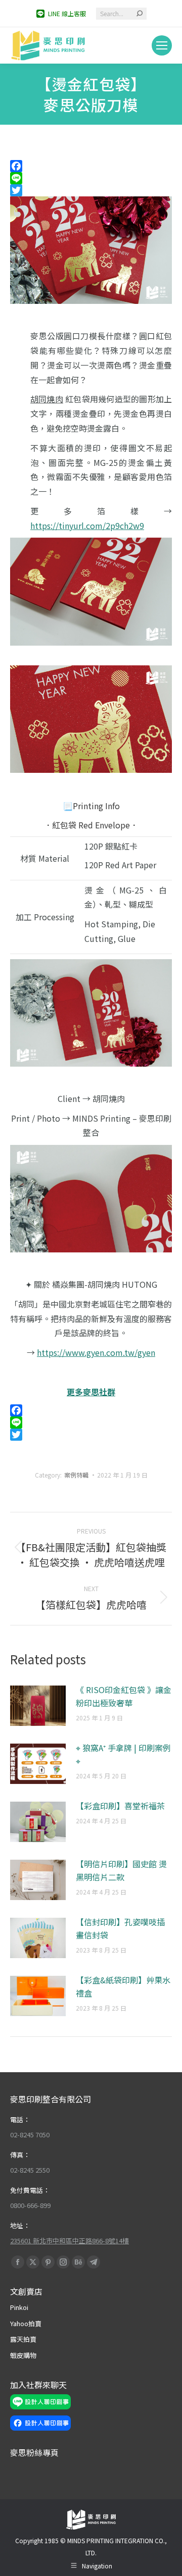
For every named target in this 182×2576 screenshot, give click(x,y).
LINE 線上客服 (67, 13)
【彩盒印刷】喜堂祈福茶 (120, 1806)
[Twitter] (91, 190)
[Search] (140, 14)
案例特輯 (76, 1475)
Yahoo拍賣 (26, 2323)
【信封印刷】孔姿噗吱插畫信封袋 (120, 1928)
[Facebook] (91, 166)
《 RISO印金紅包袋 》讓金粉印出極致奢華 (124, 1696)
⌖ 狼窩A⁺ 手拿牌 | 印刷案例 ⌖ (123, 1754)
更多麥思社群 (91, 1392)
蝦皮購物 (23, 2355)
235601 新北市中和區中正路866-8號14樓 (70, 2241)
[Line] (91, 178)
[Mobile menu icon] (162, 45)
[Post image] (38, 1706)
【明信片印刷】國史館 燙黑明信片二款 (121, 1870)
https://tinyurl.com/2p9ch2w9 (87, 525)
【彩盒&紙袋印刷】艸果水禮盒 (123, 1986)
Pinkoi (19, 2307)
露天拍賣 (23, 2339)
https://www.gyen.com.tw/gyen (96, 1352)
